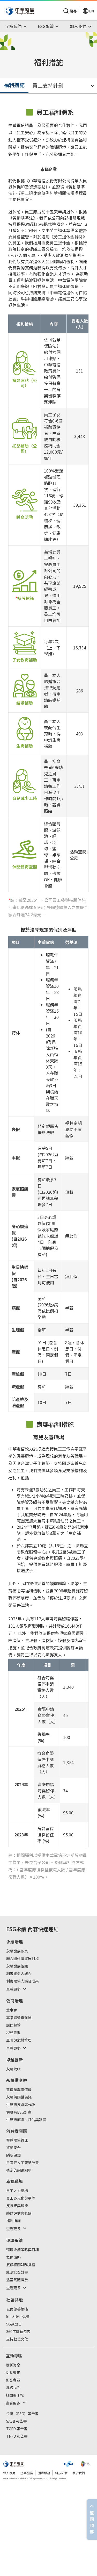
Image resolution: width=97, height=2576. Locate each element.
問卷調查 (13, 2373)
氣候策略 (13, 2257)
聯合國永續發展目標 (23, 1959)
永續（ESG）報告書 (22, 2414)
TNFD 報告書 (17, 2436)
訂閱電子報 (15, 2395)
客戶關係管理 (17, 2140)
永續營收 (13, 2069)
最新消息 (13, 2365)
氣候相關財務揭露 (21, 2265)
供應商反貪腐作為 (21, 2105)
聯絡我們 (13, 2388)
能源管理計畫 (17, 2272)
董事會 (12, 2010)
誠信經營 (13, 2025)
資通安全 (13, 2148)
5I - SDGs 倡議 (18, 2317)
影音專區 (13, 2380)
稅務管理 (13, 2033)
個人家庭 (9, 2473)
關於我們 (79, 2473)
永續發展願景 (17, 1951)
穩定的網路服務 (19, 2170)
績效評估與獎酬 (19, 2213)
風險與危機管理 (19, 2040)
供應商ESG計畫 (19, 2112)
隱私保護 (13, 2155)
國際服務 (44, 2473)
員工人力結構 (17, 2191)
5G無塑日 (14, 2324)
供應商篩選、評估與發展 (26, 2120)
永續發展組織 (17, 1966)
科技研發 (61, 2473)
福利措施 (14, 85)
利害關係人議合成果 (23, 1981)
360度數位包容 (18, 2332)
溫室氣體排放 (17, 2280)
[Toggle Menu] (92, 85)
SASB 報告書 (17, 2421)
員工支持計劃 (48, 85)
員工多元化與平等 (21, 2198)
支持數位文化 (17, 2339)
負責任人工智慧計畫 (23, 2163)
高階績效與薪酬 (19, 2018)
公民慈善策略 (17, 2309)
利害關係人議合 (19, 1974)
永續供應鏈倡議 (19, 2097)
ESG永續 (16, 1929)
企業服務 (27, 2473)
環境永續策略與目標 (23, 2250)
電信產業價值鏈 (19, 2090)
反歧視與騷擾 (17, 2206)
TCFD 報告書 (17, 2429)
